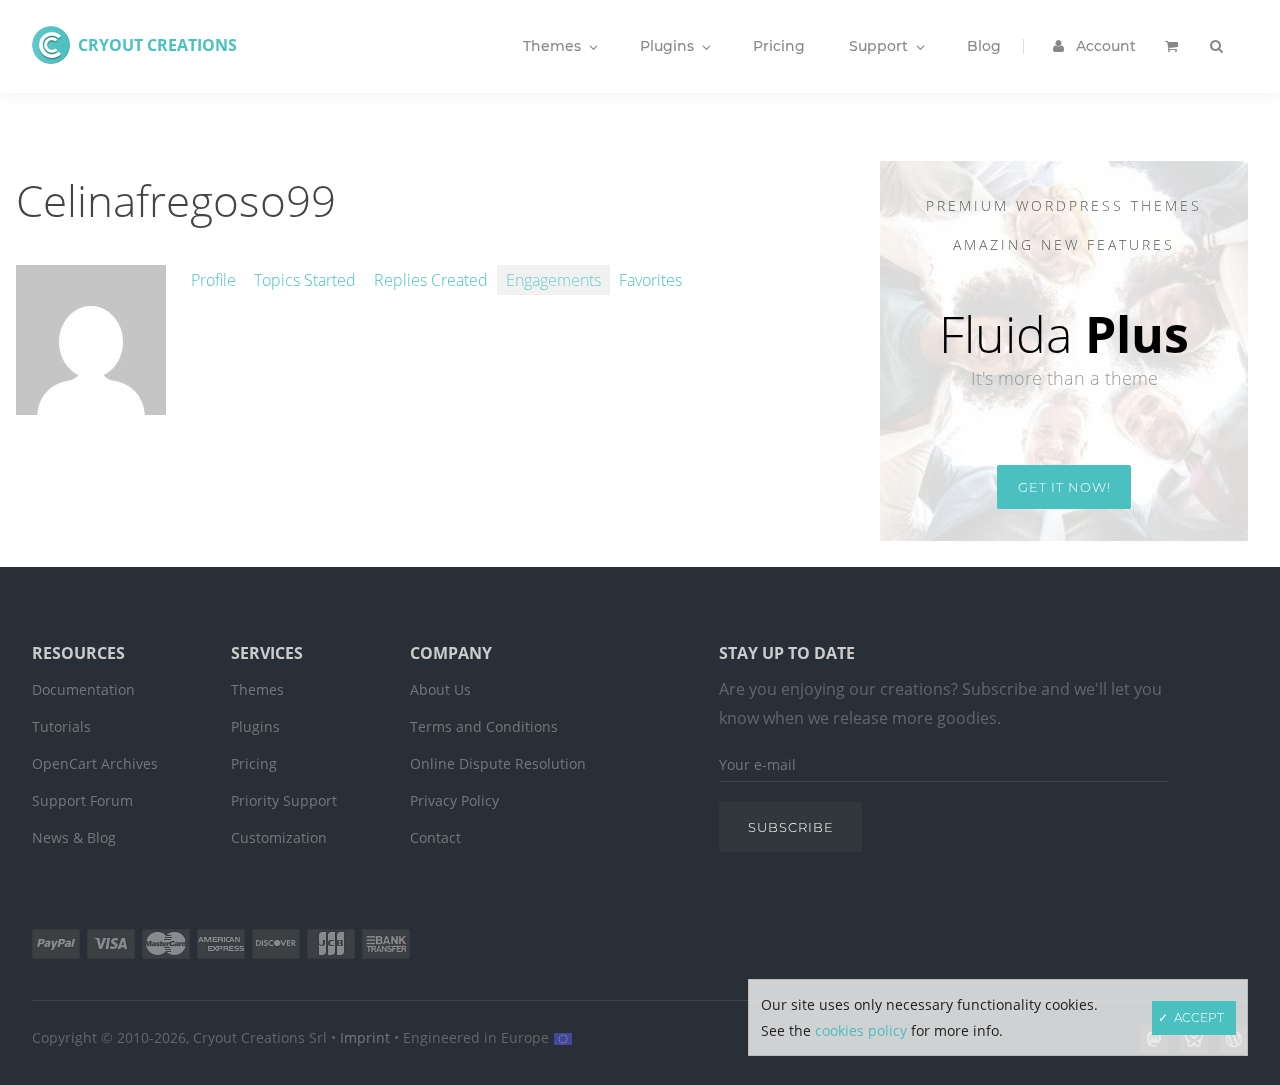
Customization (279, 837)
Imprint (365, 1037)
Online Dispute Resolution (498, 763)
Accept (1199, 1017)
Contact (435, 837)
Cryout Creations (157, 45)
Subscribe (791, 827)
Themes (257, 689)
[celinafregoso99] (91, 404)
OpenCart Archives (95, 763)
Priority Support (284, 800)
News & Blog (74, 837)
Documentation (83, 689)
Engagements (553, 280)
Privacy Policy (454, 800)
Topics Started (305, 280)
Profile (213, 280)
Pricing (254, 763)
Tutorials (61, 726)
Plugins (255, 726)
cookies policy (861, 1030)
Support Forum (82, 800)
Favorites (650, 280)
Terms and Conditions (484, 726)
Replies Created (431, 280)
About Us (440, 689)
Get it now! (1064, 487)
